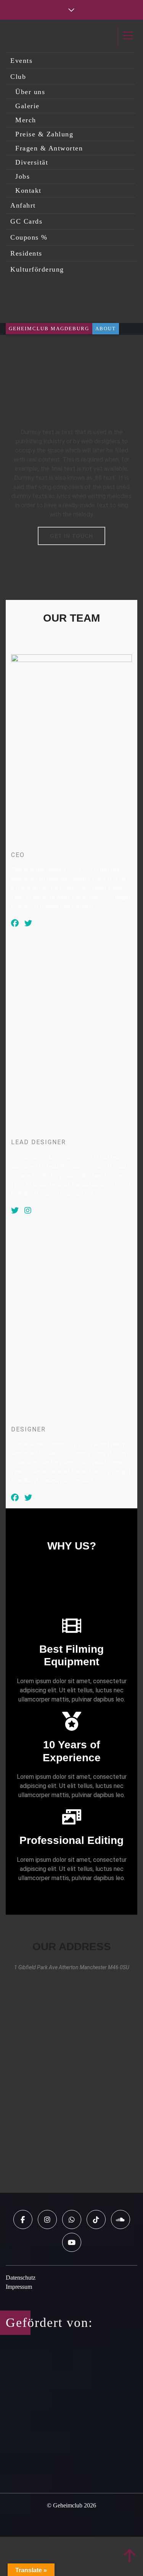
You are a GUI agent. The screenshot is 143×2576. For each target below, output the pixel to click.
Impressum (19, 2287)
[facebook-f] (23, 2219)
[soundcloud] (121, 2219)
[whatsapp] (72, 2219)
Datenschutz (21, 2278)
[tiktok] (96, 2219)
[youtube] (72, 2242)
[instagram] (47, 2219)
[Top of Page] (130, 2556)
